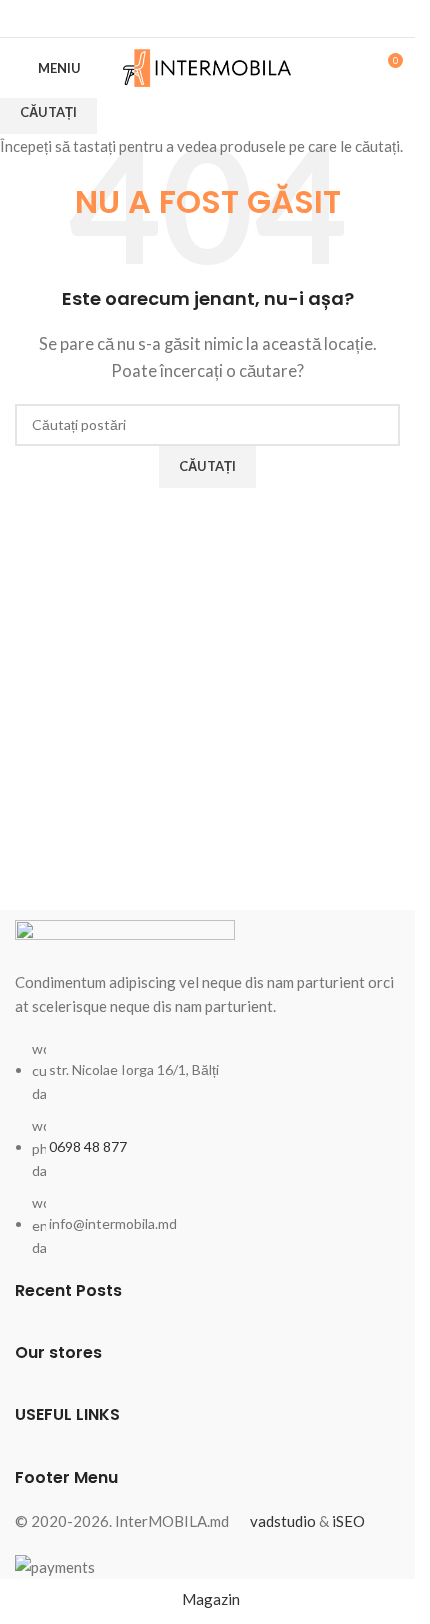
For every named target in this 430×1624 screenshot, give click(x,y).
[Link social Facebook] (208, 18)
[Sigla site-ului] (207, 66)
